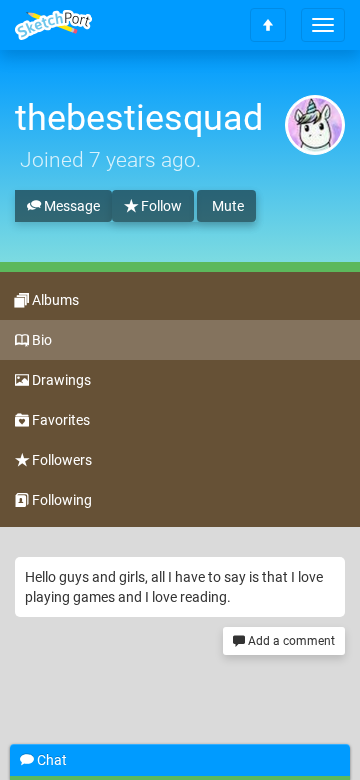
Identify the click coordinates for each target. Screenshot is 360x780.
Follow (160, 206)
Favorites (59, 420)
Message (70, 206)
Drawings (60, 380)
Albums (54, 300)
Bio (40, 340)
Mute (226, 206)
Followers (60, 460)
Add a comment (290, 641)
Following (60, 500)
